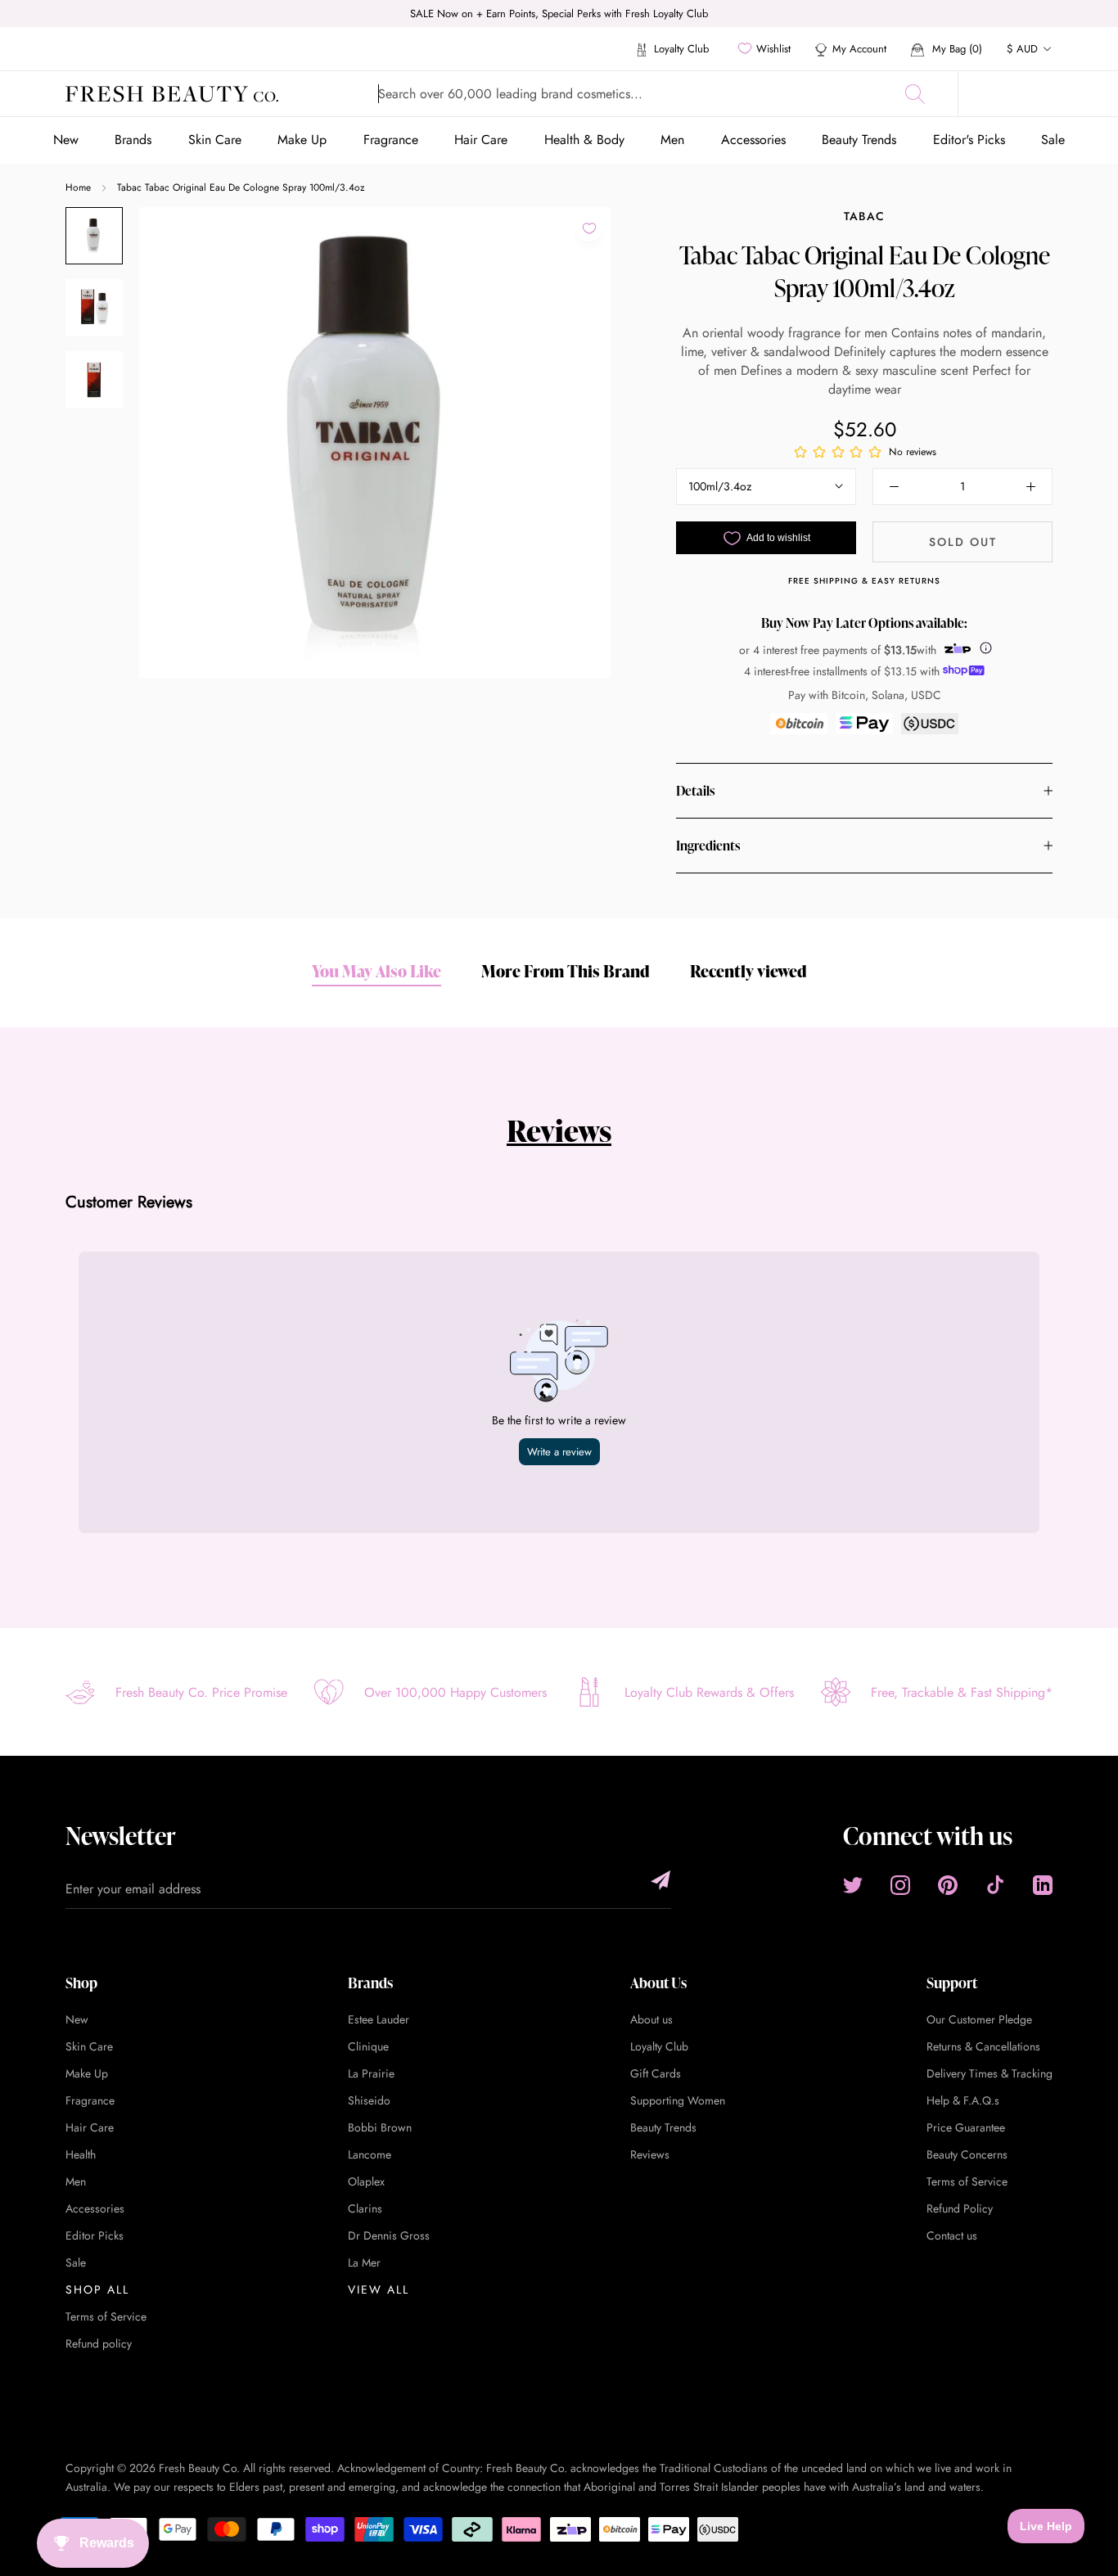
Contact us (952, 2235)
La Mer (364, 2262)
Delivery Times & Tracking (990, 2073)
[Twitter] (853, 1885)
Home (78, 187)
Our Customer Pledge (979, 2019)
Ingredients (708, 846)
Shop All (97, 2290)
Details (695, 791)
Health (81, 2154)
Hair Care (481, 140)
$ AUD (1022, 49)
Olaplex (366, 2181)
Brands (133, 140)
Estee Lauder (379, 2019)
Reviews (559, 1130)
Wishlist (773, 49)
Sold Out (963, 542)
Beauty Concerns (967, 2154)
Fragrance (391, 140)
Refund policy (99, 2344)
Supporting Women (678, 2100)
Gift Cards (656, 2073)
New (66, 140)
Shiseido (369, 2100)
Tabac (865, 216)
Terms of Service (106, 2317)
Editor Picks (95, 2235)
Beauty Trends (859, 140)
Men (672, 140)
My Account (859, 49)
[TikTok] (995, 1885)
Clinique (368, 2046)
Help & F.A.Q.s (963, 2100)
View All (379, 2290)
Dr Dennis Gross (389, 2235)
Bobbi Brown (380, 2127)
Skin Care (215, 140)
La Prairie (371, 2073)
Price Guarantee (966, 2127)
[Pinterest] (948, 1885)
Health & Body (584, 140)
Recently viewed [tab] (748, 971)
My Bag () (956, 49)
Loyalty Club (680, 49)
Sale (1053, 140)
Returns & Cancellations (983, 2046)
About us (651, 2019)
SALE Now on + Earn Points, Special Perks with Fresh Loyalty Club (559, 14)
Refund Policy (960, 2208)
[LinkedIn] (1043, 1885)
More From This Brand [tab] (566, 971)
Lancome (370, 2154)
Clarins (365, 2208)
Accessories (753, 140)
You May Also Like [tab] (376, 971)
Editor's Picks (969, 140)
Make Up (302, 140)
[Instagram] (900, 1885)
